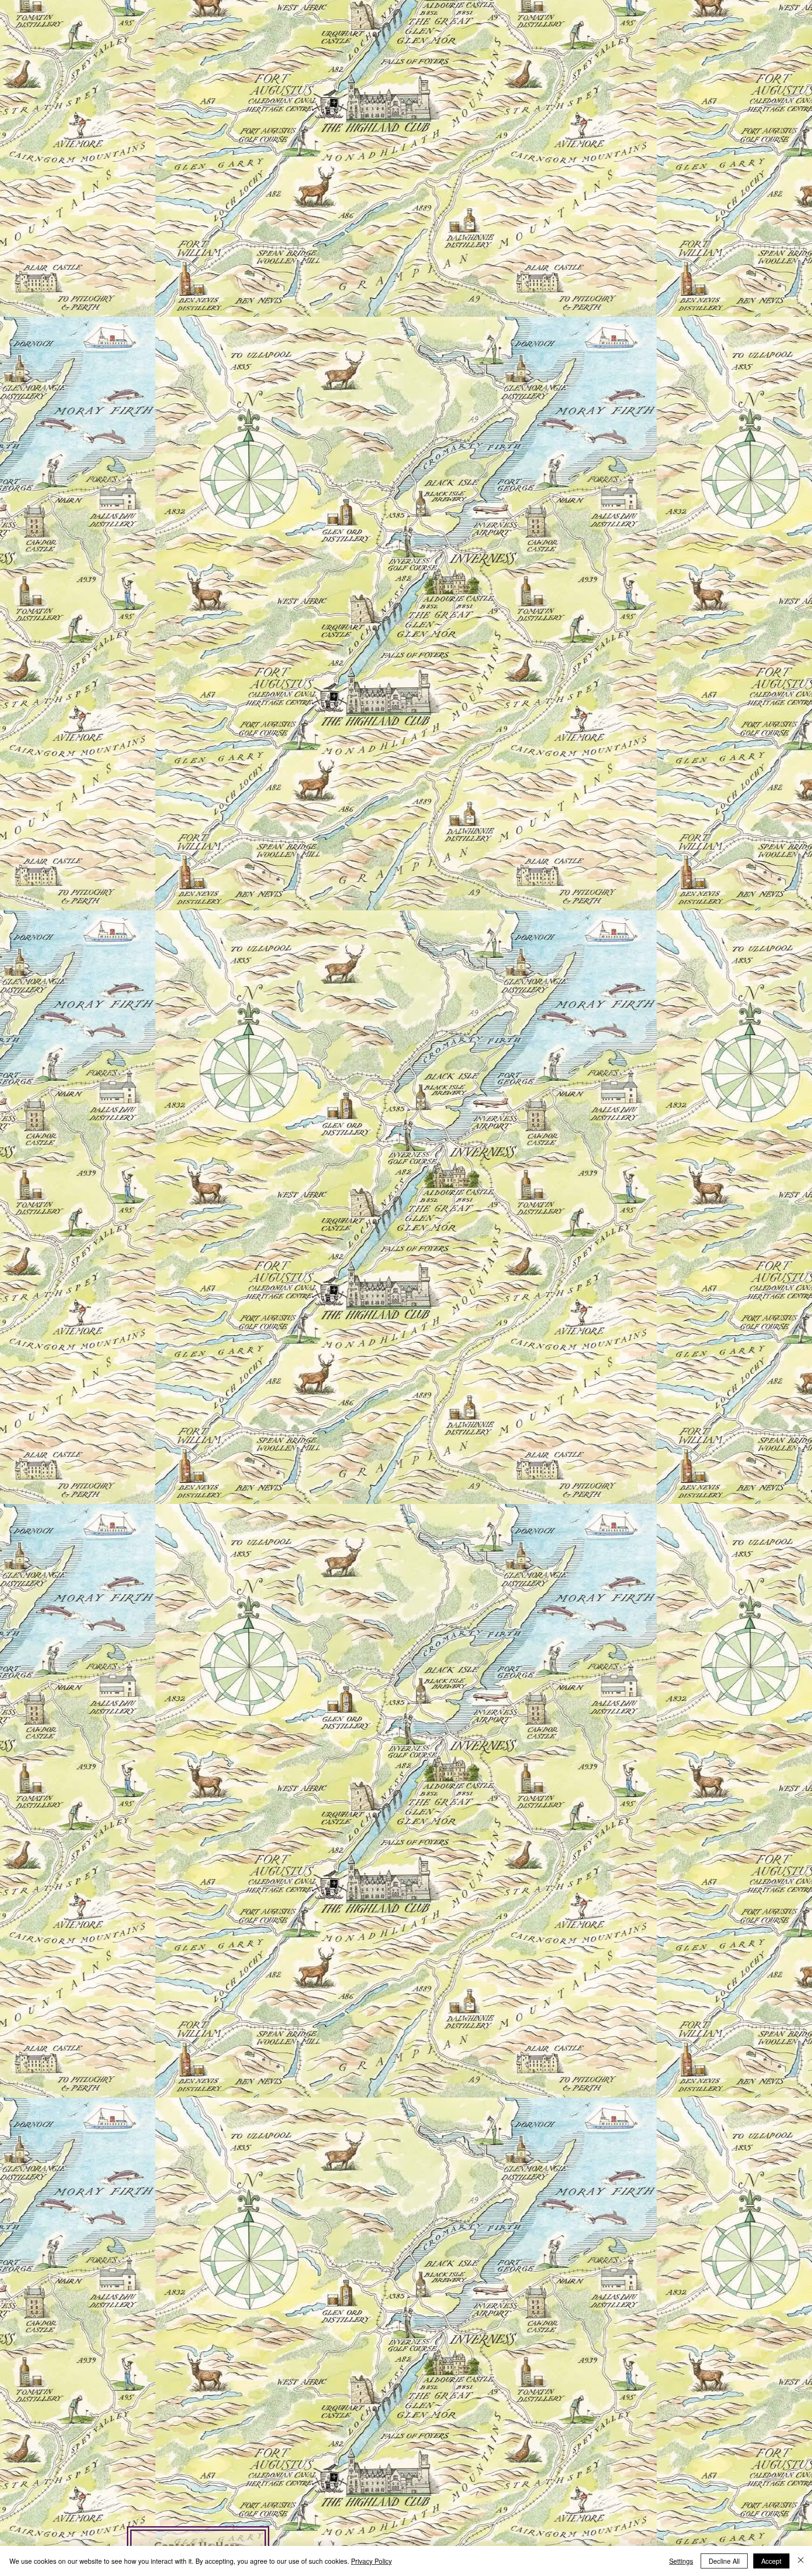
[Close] (801, 2561)
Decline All (724, 2561)
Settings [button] (681, 2561)
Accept (771, 2561)
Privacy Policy (371, 2561)
